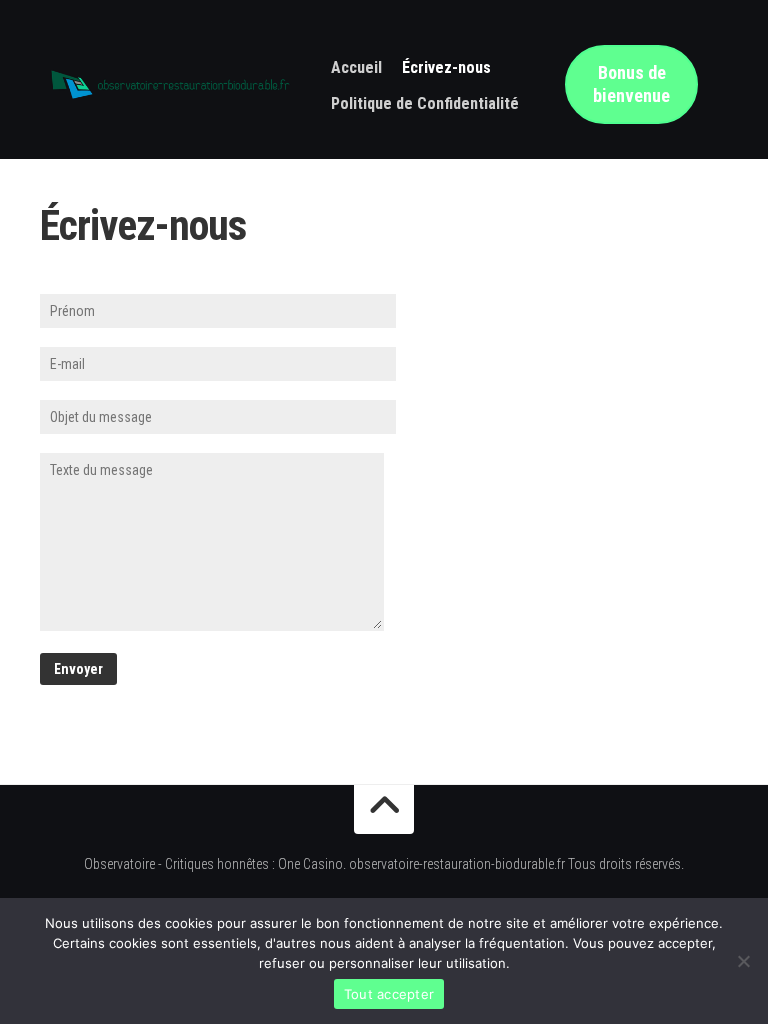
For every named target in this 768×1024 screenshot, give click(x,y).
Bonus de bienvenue (631, 84)
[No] (743, 961)
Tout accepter (389, 994)
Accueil (356, 67)
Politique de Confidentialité (425, 103)
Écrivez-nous (446, 67)
